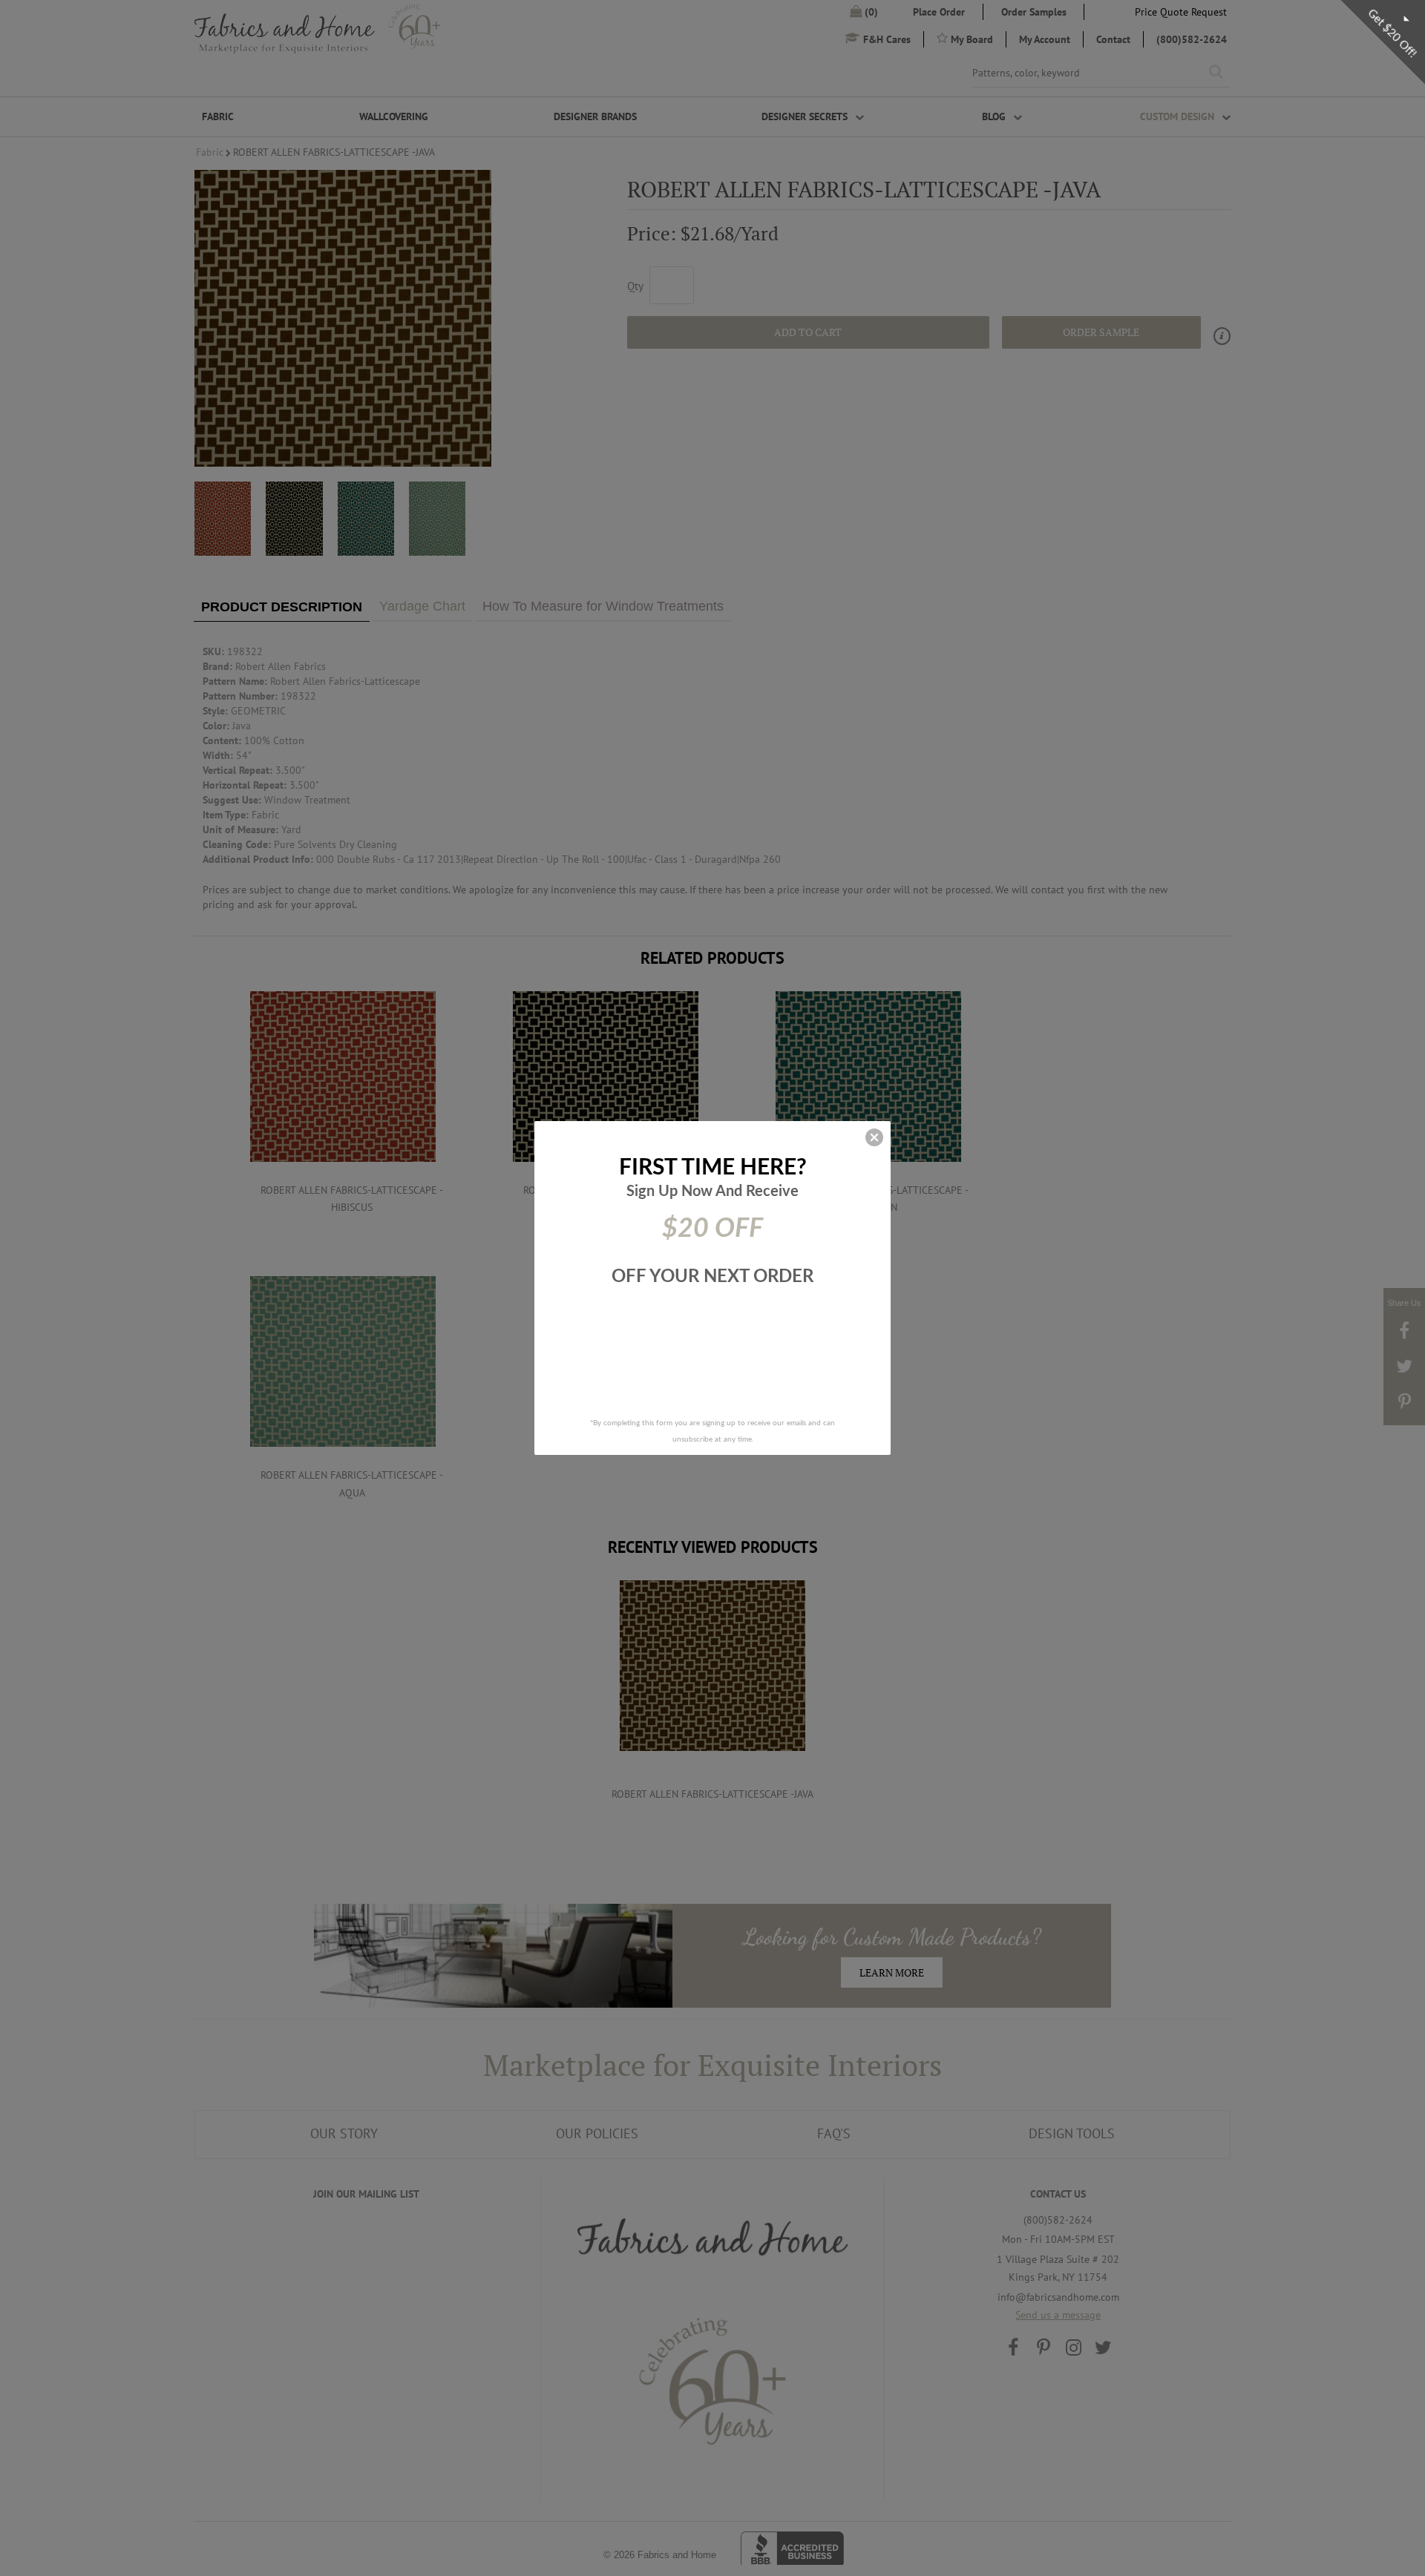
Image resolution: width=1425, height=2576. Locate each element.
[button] (874, 1137)
